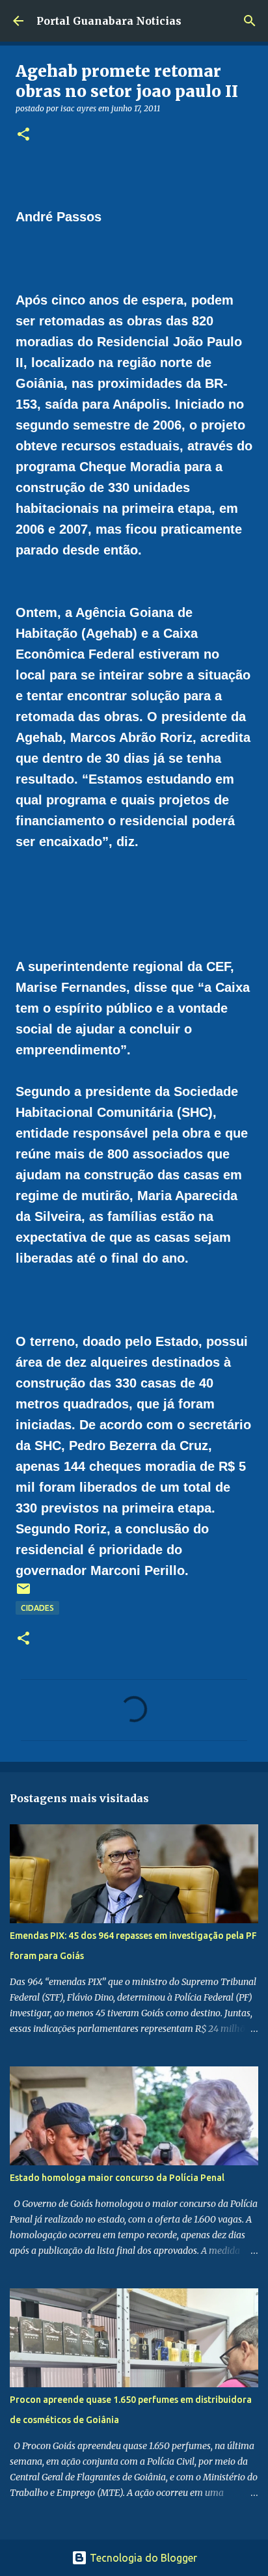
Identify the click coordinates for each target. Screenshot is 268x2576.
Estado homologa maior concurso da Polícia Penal (117, 2178)
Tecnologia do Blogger (142, 2558)
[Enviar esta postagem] (23, 1594)
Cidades (37, 1608)
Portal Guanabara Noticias (109, 21)
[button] (23, 135)
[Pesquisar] (250, 21)
